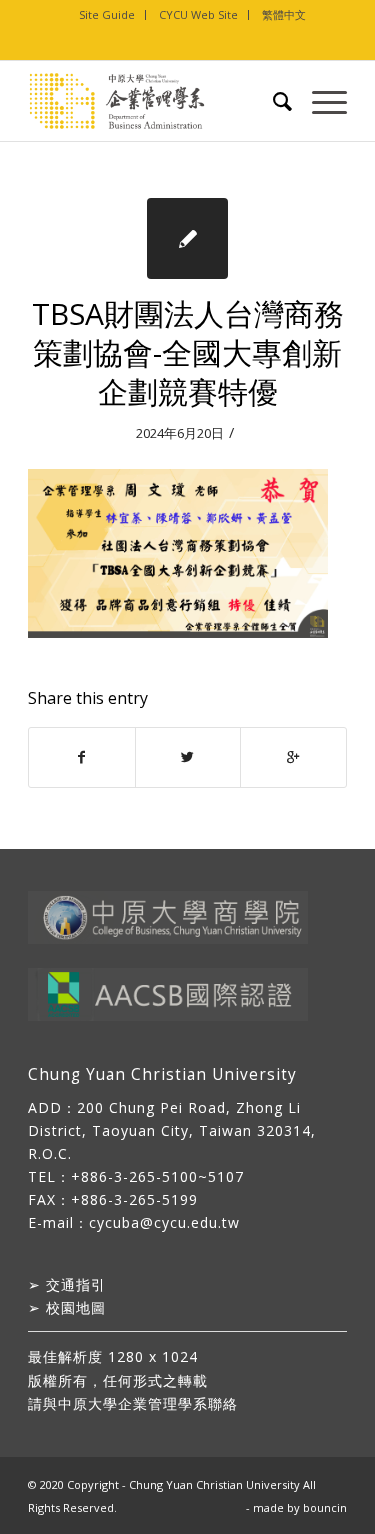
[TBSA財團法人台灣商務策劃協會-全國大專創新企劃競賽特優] (187, 238)
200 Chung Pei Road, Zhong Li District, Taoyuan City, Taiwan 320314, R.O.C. (172, 1130)
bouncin (325, 1507)
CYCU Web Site (198, 14)
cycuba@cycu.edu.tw (164, 1222)
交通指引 (76, 1284)
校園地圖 (76, 1307)
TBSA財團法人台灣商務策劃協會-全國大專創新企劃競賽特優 (188, 352)
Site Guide (107, 14)
